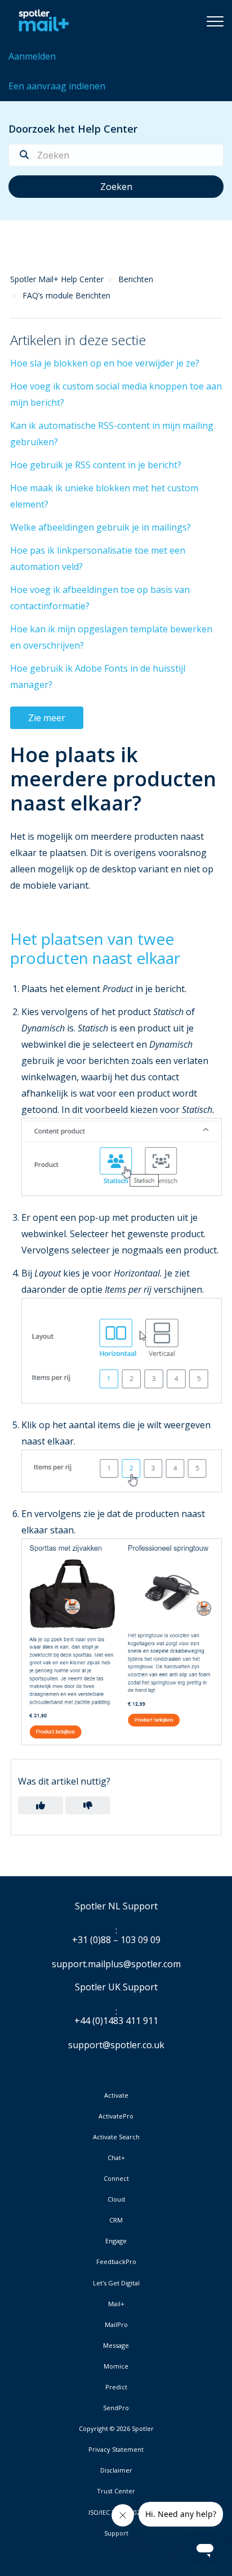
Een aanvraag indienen (57, 86)
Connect (116, 2179)
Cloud (116, 2199)
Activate (116, 2095)
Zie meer (47, 718)
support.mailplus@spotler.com (116, 1964)
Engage (116, 2241)
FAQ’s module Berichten (66, 295)
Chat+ (116, 2158)
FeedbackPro (116, 2262)
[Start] (41, 21)
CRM (116, 2220)
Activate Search (116, 2137)
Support (116, 2533)
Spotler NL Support (116, 1907)
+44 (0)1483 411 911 (116, 2021)
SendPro (116, 2408)
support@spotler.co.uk (116, 2045)
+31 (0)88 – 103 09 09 (116, 1940)
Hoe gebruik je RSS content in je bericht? (96, 465)
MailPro (116, 2325)
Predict (116, 2387)
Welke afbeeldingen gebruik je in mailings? (101, 527)
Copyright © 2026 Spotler (116, 2429)
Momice (116, 2366)
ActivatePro (116, 2116)
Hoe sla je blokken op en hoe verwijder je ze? (105, 363)
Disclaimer (116, 2470)
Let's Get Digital (116, 2283)
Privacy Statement (116, 2450)
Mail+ (116, 2304)
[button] (215, 21)
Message (116, 2346)
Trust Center (116, 2491)
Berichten (136, 279)
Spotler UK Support (116, 1988)
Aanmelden (32, 56)
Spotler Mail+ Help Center (57, 279)
